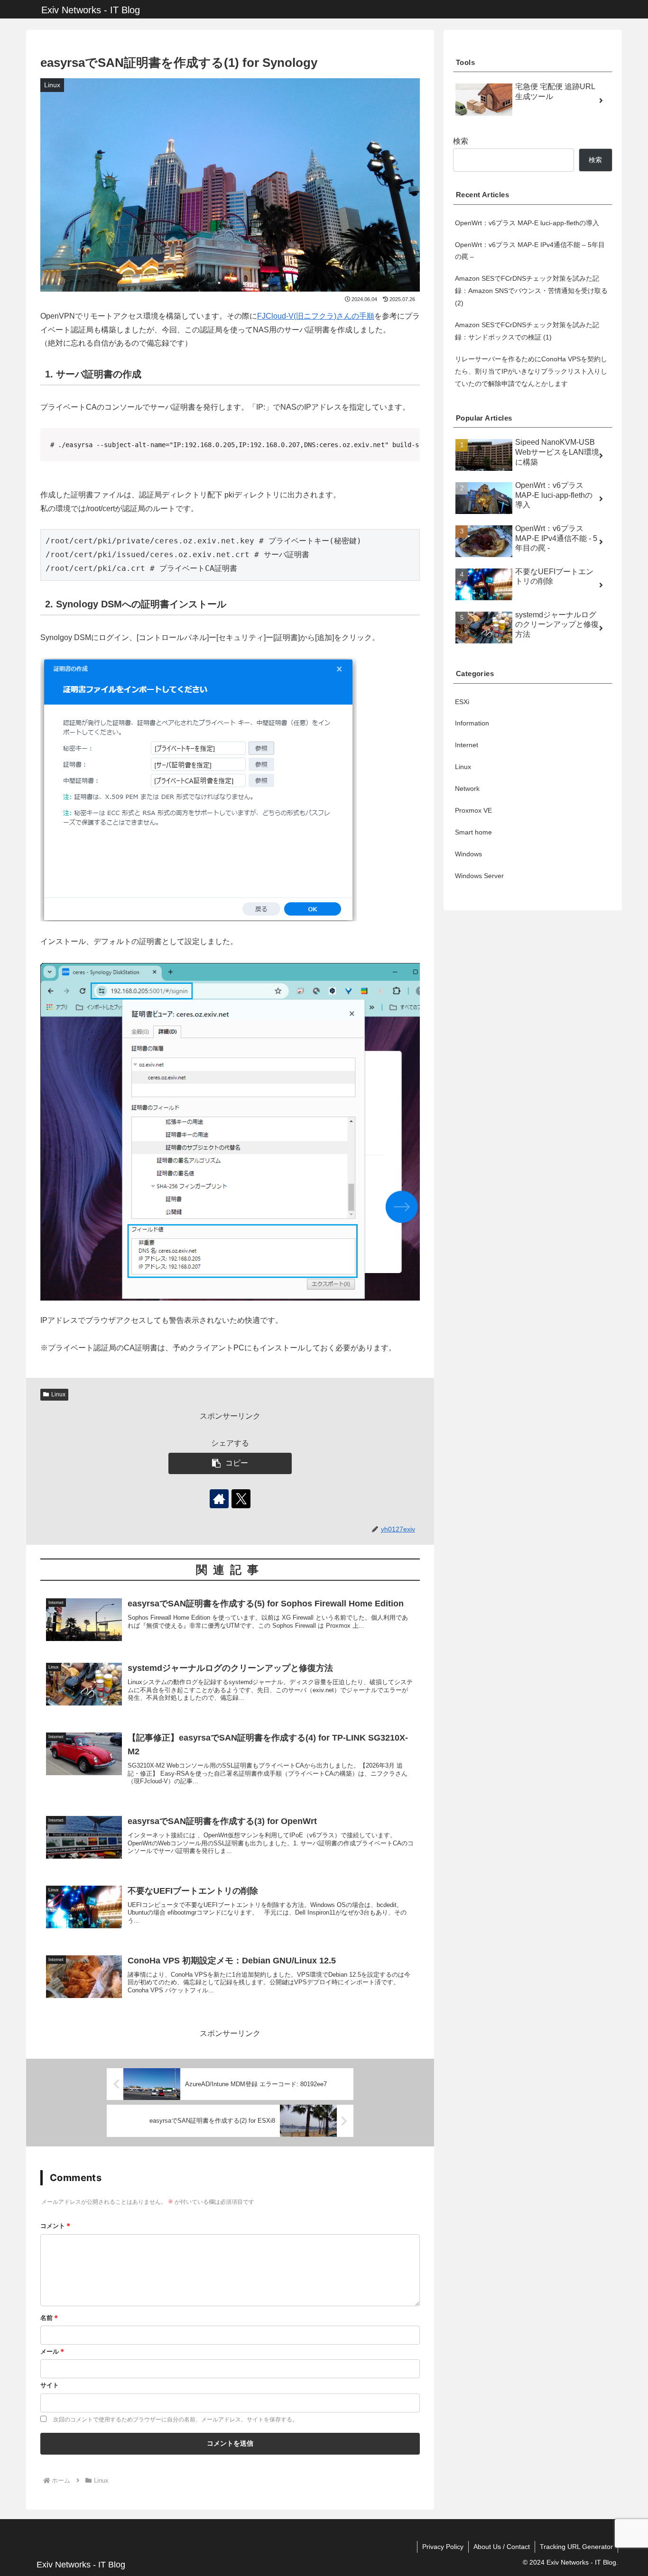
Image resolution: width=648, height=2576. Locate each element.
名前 (49, 2317)
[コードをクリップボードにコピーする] (409, 439)
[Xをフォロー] (241, 1499)
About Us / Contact (502, 2547)
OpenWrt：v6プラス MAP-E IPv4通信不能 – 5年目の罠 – (530, 251)
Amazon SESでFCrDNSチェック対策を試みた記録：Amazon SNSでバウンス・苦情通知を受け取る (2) (531, 291)
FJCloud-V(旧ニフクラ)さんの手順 (316, 316)
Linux (58, 1394)
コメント (55, 2225)
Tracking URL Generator (576, 2547)
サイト (50, 2385)
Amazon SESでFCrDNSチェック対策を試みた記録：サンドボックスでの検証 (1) (527, 331)
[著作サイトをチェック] (219, 1499)
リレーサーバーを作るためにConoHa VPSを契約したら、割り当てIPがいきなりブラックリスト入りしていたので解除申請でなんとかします (531, 371)
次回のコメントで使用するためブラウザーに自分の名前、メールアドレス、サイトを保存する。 (176, 2419)
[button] (230, 1463)
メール (52, 2351)
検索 (461, 141)
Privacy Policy (443, 2547)
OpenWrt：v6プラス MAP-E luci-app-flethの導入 (527, 223)
